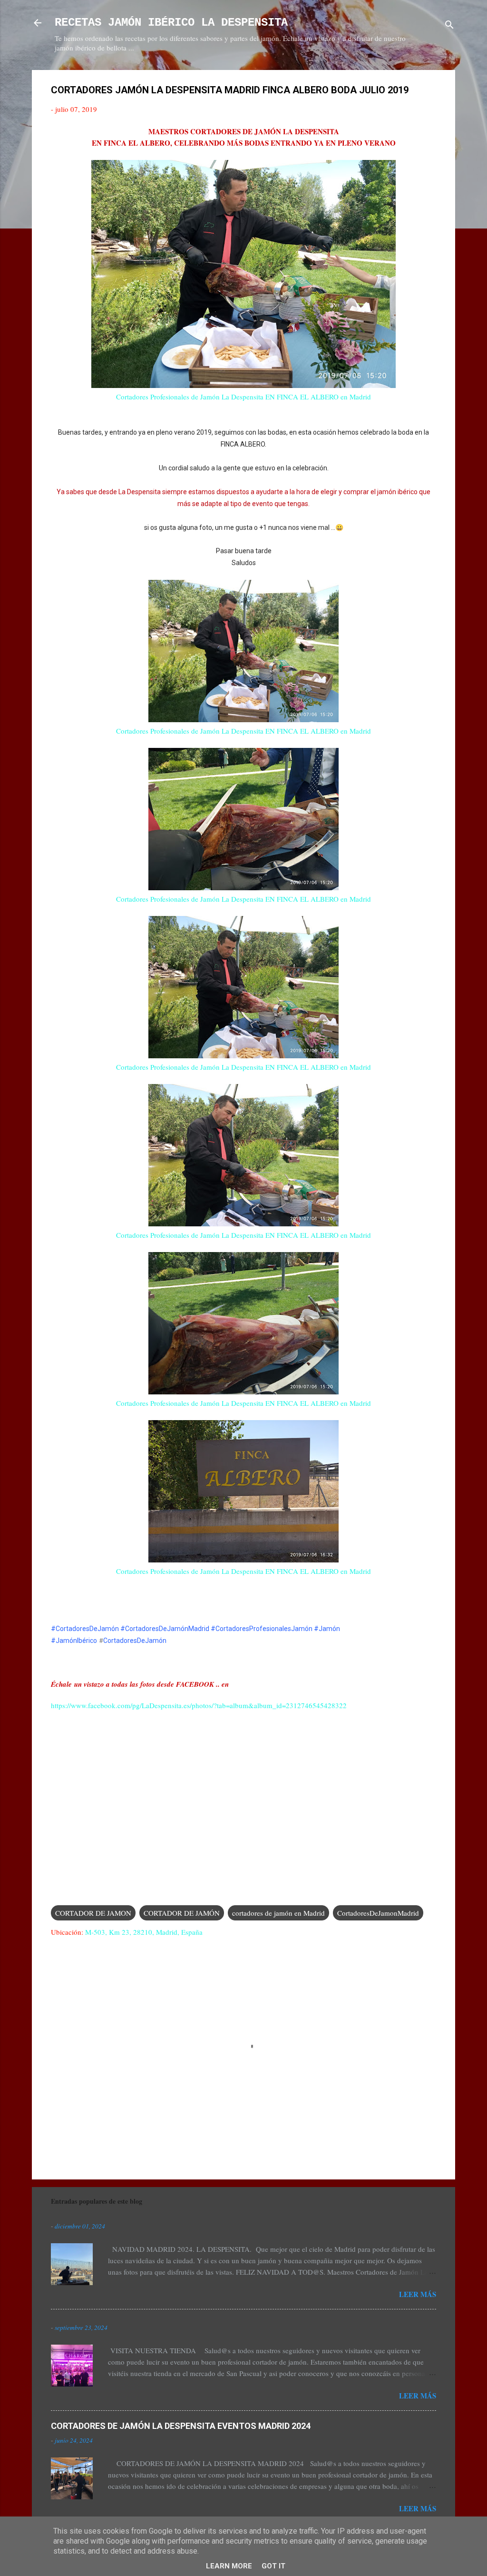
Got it (273, 2566)
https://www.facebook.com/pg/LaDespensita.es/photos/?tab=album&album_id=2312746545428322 (199, 1705)
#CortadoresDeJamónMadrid (165, 1629)
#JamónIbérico (74, 1641)
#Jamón (327, 1629)
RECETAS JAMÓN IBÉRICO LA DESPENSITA (171, 23)
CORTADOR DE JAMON (93, 1913)
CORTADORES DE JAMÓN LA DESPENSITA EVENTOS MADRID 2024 (181, 2426)
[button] (430, 91)
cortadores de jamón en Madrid (278, 1913)
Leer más (418, 2294)
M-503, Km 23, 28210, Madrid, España (144, 1932)
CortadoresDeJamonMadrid (378, 1913)
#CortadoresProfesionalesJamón (262, 1629)
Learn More (229, 2566)
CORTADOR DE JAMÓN (182, 1913)
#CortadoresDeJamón (85, 1629)
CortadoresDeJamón (135, 1641)
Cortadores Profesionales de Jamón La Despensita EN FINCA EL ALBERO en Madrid (243, 397)
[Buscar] (449, 26)
